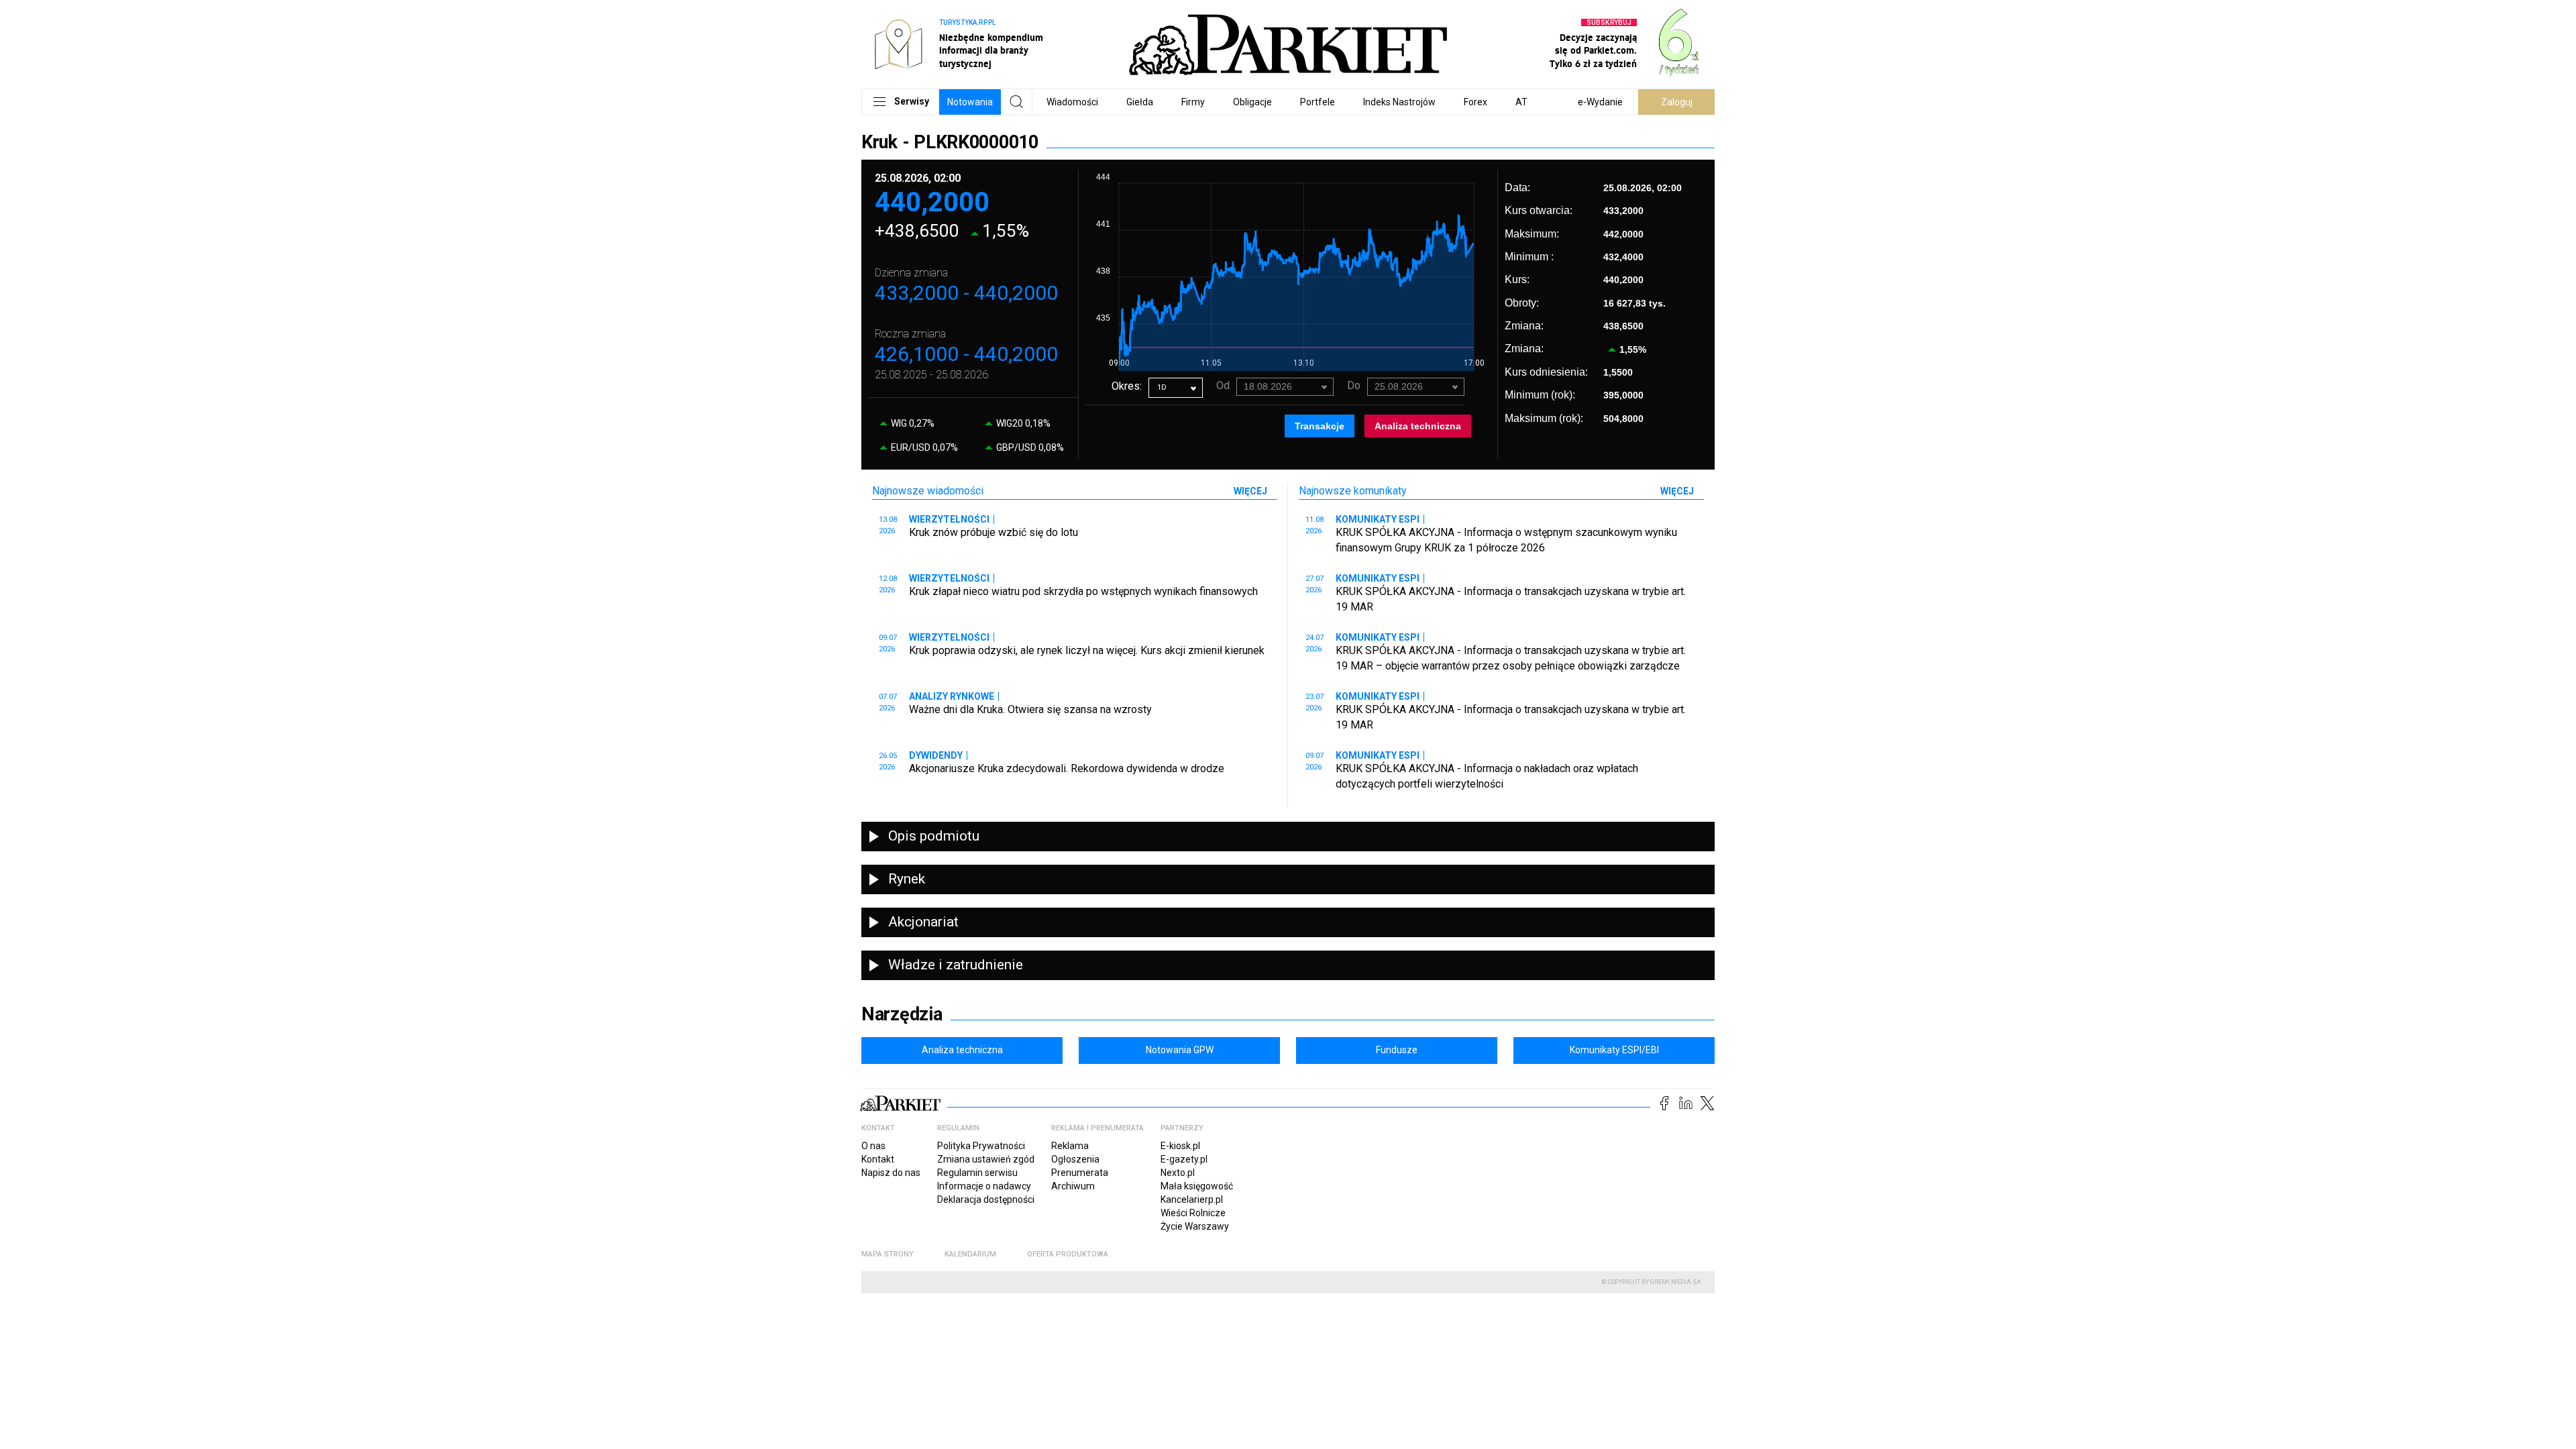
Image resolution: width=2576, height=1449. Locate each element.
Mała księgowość (1197, 1186)
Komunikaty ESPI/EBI (1614, 1050)
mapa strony (888, 1254)
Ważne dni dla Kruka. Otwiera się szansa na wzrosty (1030, 709)
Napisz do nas (891, 1173)
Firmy (1193, 102)
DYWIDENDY (936, 755)
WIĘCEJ (1250, 491)
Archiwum (1073, 1186)
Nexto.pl (1178, 1173)
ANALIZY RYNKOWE (952, 696)
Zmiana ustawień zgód (986, 1159)
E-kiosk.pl (1180, 1146)
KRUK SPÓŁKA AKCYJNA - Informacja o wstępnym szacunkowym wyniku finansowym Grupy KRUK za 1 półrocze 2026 (1506, 540)
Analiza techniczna (1418, 426)
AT (1521, 102)
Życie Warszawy (1195, 1226)
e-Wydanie (1600, 102)
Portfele (1318, 102)
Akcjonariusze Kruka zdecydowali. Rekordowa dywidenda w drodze (1067, 768)
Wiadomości (1072, 102)
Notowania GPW (1180, 1050)
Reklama (1070, 1146)
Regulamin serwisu (977, 1173)
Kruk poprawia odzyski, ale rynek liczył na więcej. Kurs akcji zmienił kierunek (1087, 650)
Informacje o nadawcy (984, 1186)
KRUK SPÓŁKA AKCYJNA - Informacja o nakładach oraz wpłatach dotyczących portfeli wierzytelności (1487, 776)
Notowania (970, 102)
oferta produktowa (1068, 1254)
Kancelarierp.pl (1192, 1199)
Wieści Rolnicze (1193, 1213)
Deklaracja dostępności (986, 1199)
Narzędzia (902, 1014)
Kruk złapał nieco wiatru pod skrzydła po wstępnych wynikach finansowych (1083, 591)
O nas (873, 1146)
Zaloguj (1677, 102)
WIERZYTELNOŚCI (949, 519)
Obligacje (1252, 102)
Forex (1475, 102)
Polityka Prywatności (981, 1146)
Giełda (1140, 102)
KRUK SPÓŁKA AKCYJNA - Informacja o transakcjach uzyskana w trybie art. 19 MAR (1511, 599)
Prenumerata (1080, 1173)
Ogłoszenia (1075, 1159)
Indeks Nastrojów (1399, 102)
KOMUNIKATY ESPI (1378, 519)
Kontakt (878, 1159)
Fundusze (1397, 1050)
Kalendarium (970, 1254)
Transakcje (1320, 426)
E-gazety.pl (1184, 1159)
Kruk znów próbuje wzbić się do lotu (994, 532)
